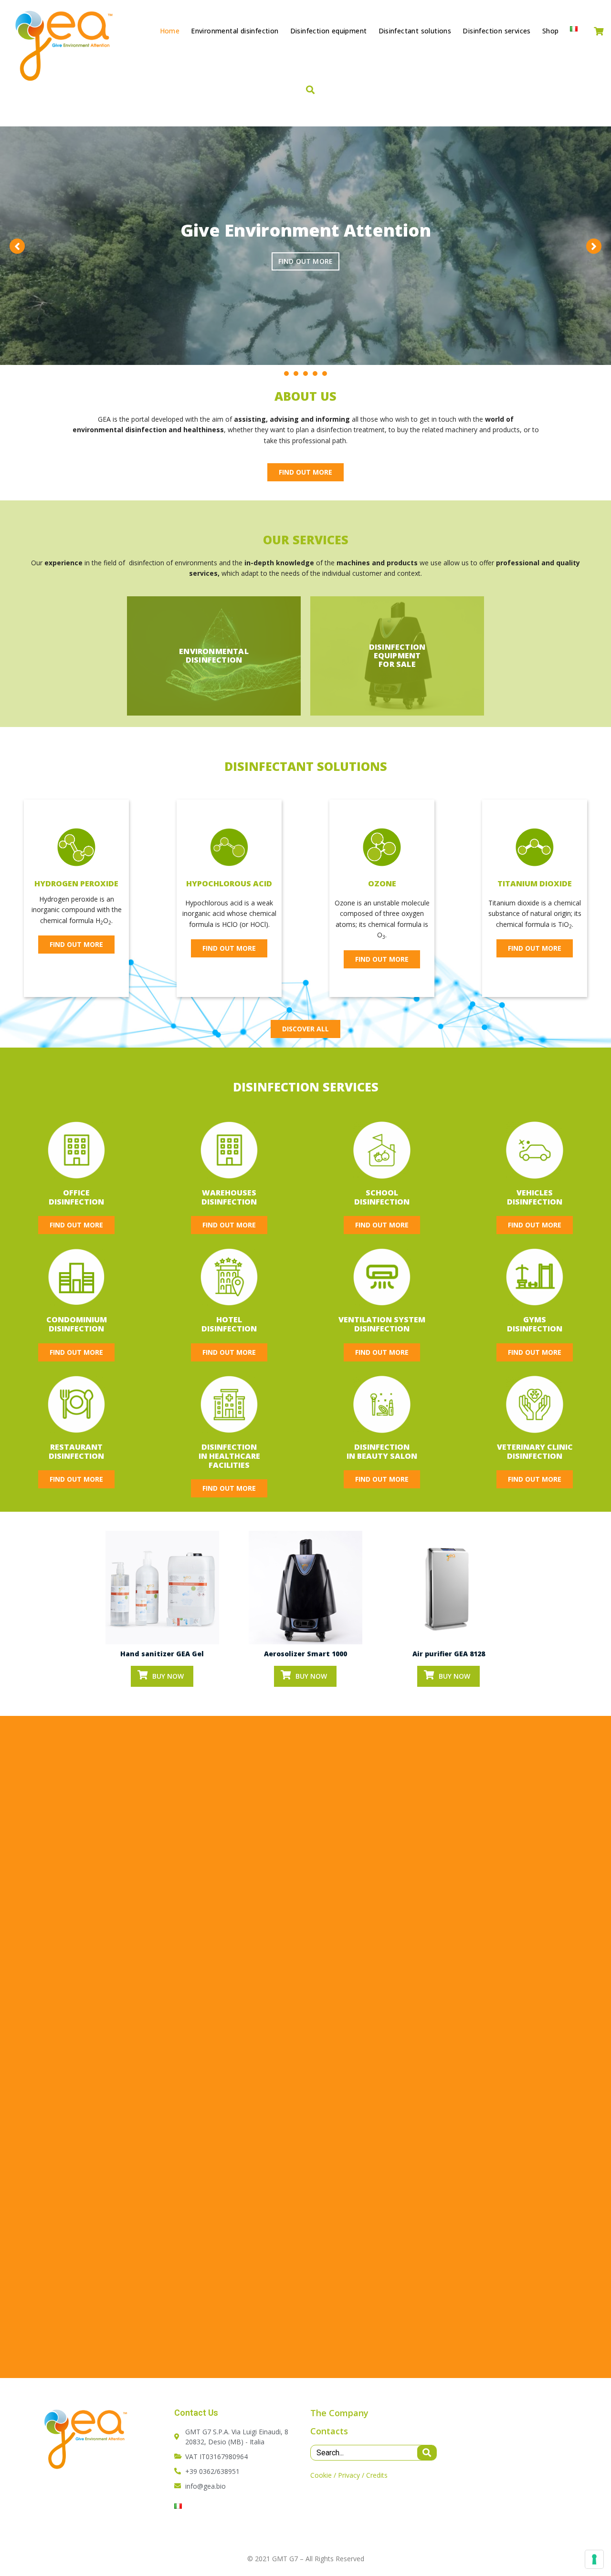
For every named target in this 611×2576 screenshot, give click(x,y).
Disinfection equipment (329, 31)
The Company (339, 2413)
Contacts (329, 2431)
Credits (377, 2475)
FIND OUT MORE (306, 261)
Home (170, 31)
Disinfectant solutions (415, 31)
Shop (551, 31)
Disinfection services (496, 31)
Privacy (349, 2475)
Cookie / (323, 2475)
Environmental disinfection (235, 31)
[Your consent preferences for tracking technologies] (594, 2559)
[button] (305, 472)
